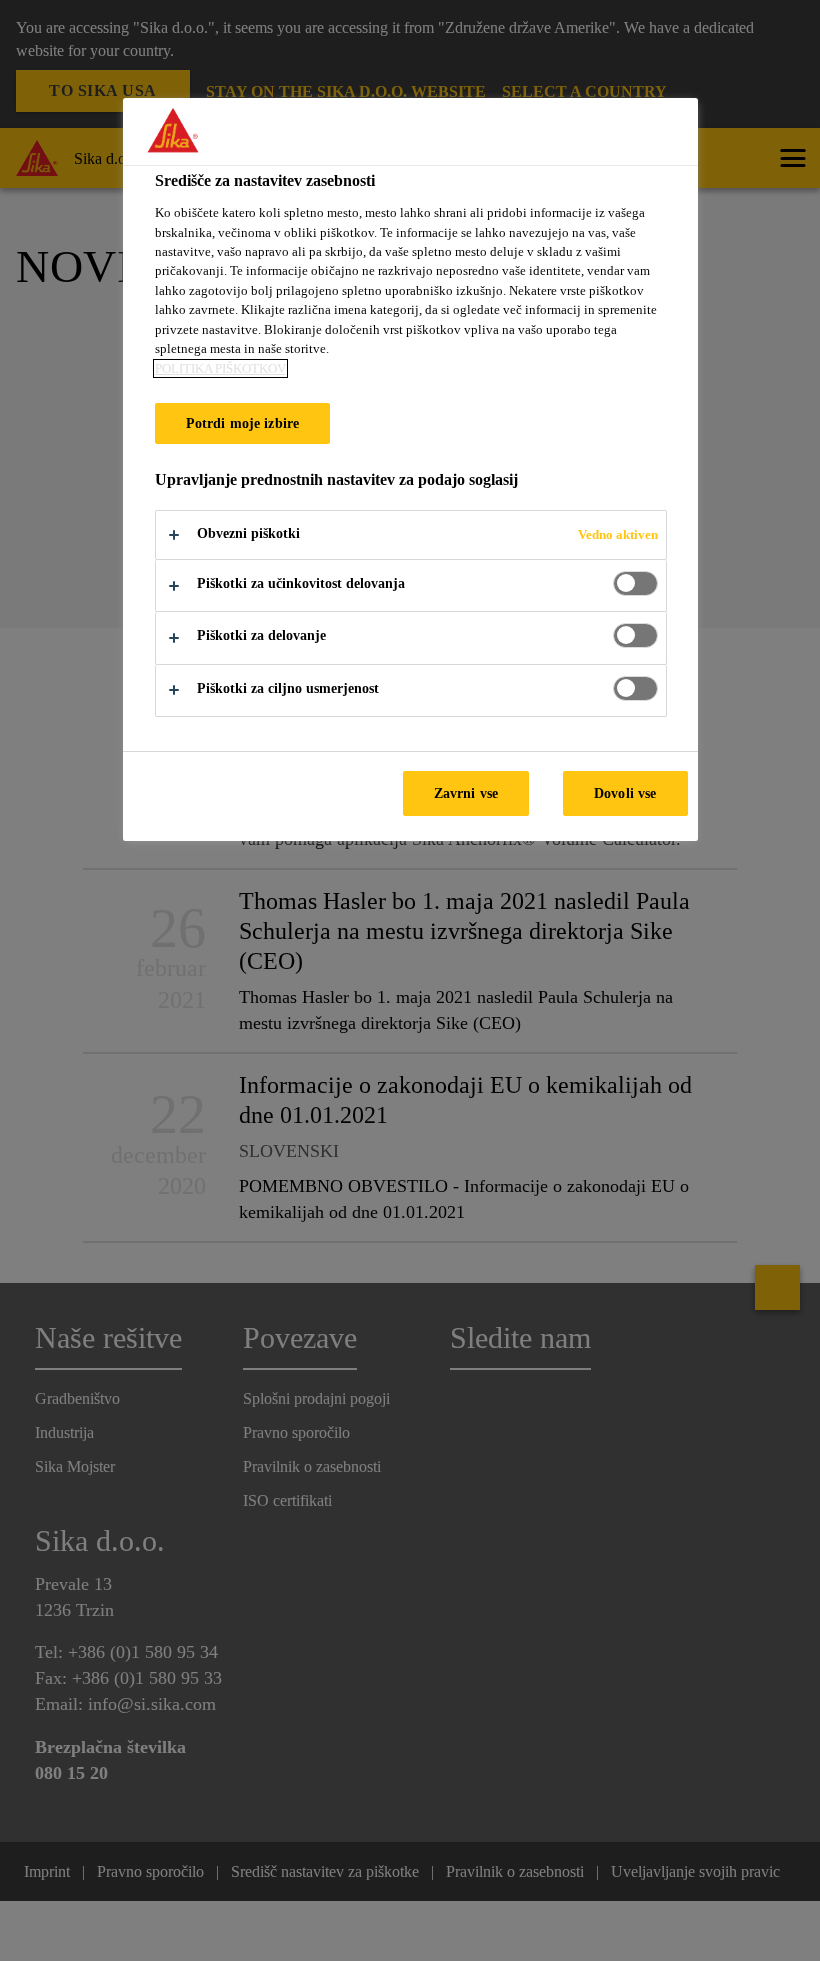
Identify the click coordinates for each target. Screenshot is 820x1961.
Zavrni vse (466, 793)
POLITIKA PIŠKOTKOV (220, 368)
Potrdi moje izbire (243, 423)
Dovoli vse (625, 793)
